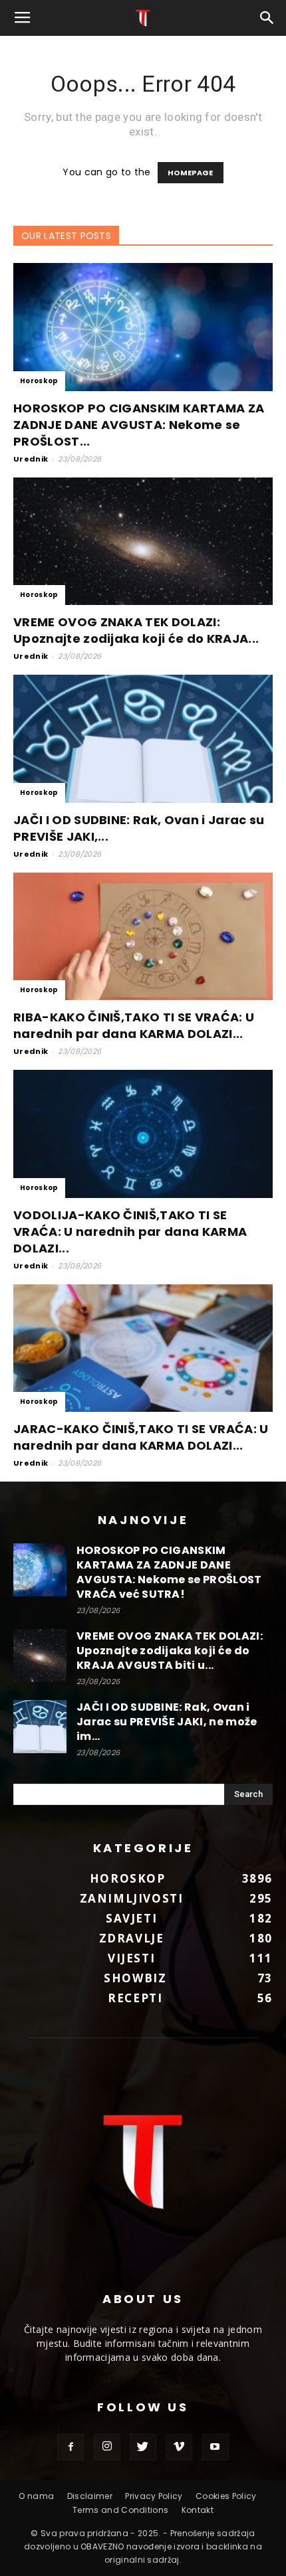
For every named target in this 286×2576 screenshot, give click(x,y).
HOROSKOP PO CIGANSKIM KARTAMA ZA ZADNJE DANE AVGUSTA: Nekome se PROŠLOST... (139, 425)
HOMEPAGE (191, 173)
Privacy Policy (154, 2496)
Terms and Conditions (120, 2510)
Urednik (31, 459)
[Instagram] (107, 2447)
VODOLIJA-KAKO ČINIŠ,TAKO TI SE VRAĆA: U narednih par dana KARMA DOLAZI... (130, 1232)
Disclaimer (90, 2496)
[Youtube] (215, 2447)
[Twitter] (143, 2447)
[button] (267, 18)
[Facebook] (71, 2447)
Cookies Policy (226, 2496)
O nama (36, 2496)
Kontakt (198, 2510)
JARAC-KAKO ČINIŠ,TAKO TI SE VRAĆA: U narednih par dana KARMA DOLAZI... (141, 1437)
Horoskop (39, 381)
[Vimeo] (179, 2447)
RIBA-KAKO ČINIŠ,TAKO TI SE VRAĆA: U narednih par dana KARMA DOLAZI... (134, 1025)
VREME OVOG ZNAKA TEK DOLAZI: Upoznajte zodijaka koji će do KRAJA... (136, 630)
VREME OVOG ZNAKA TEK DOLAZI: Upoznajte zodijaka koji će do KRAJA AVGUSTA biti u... (170, 1651)
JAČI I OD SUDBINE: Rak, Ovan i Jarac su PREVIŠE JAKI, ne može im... (167, 1722)
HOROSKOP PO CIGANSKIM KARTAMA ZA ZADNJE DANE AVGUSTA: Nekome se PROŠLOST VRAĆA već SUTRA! (169, 1572)
